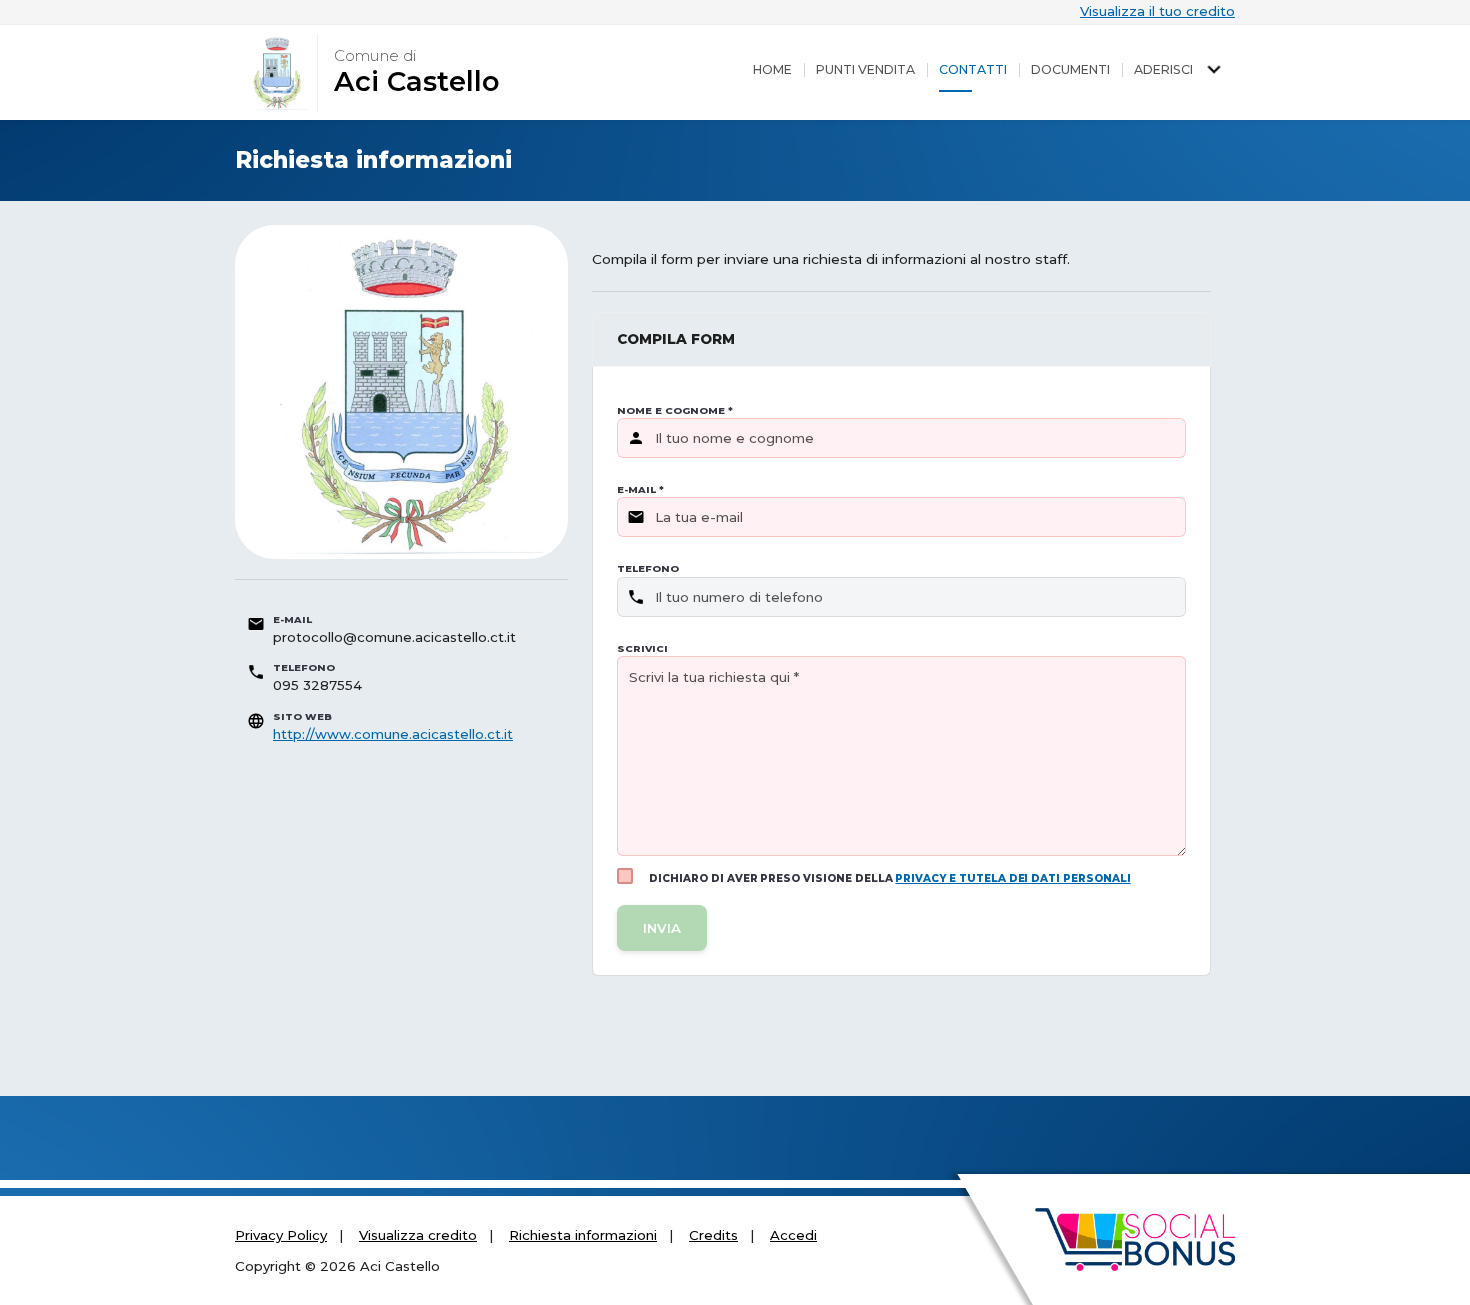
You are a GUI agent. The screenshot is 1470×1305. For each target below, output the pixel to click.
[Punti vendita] (865, 70)
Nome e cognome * (674, 410)
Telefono (648, 568)
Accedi (793, 1235)
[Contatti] (973, 70)
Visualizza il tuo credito (1157, 11)
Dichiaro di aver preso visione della (889, 878)
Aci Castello (416, 81)
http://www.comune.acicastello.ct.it (393, 734)
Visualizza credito (418, 1235)
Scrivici (642, 648)
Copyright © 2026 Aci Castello (337, 1266)
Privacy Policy (281, 1235)
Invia (662, 928)
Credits (713, 1235)
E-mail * (640, 489)
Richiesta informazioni (583, 1235)
